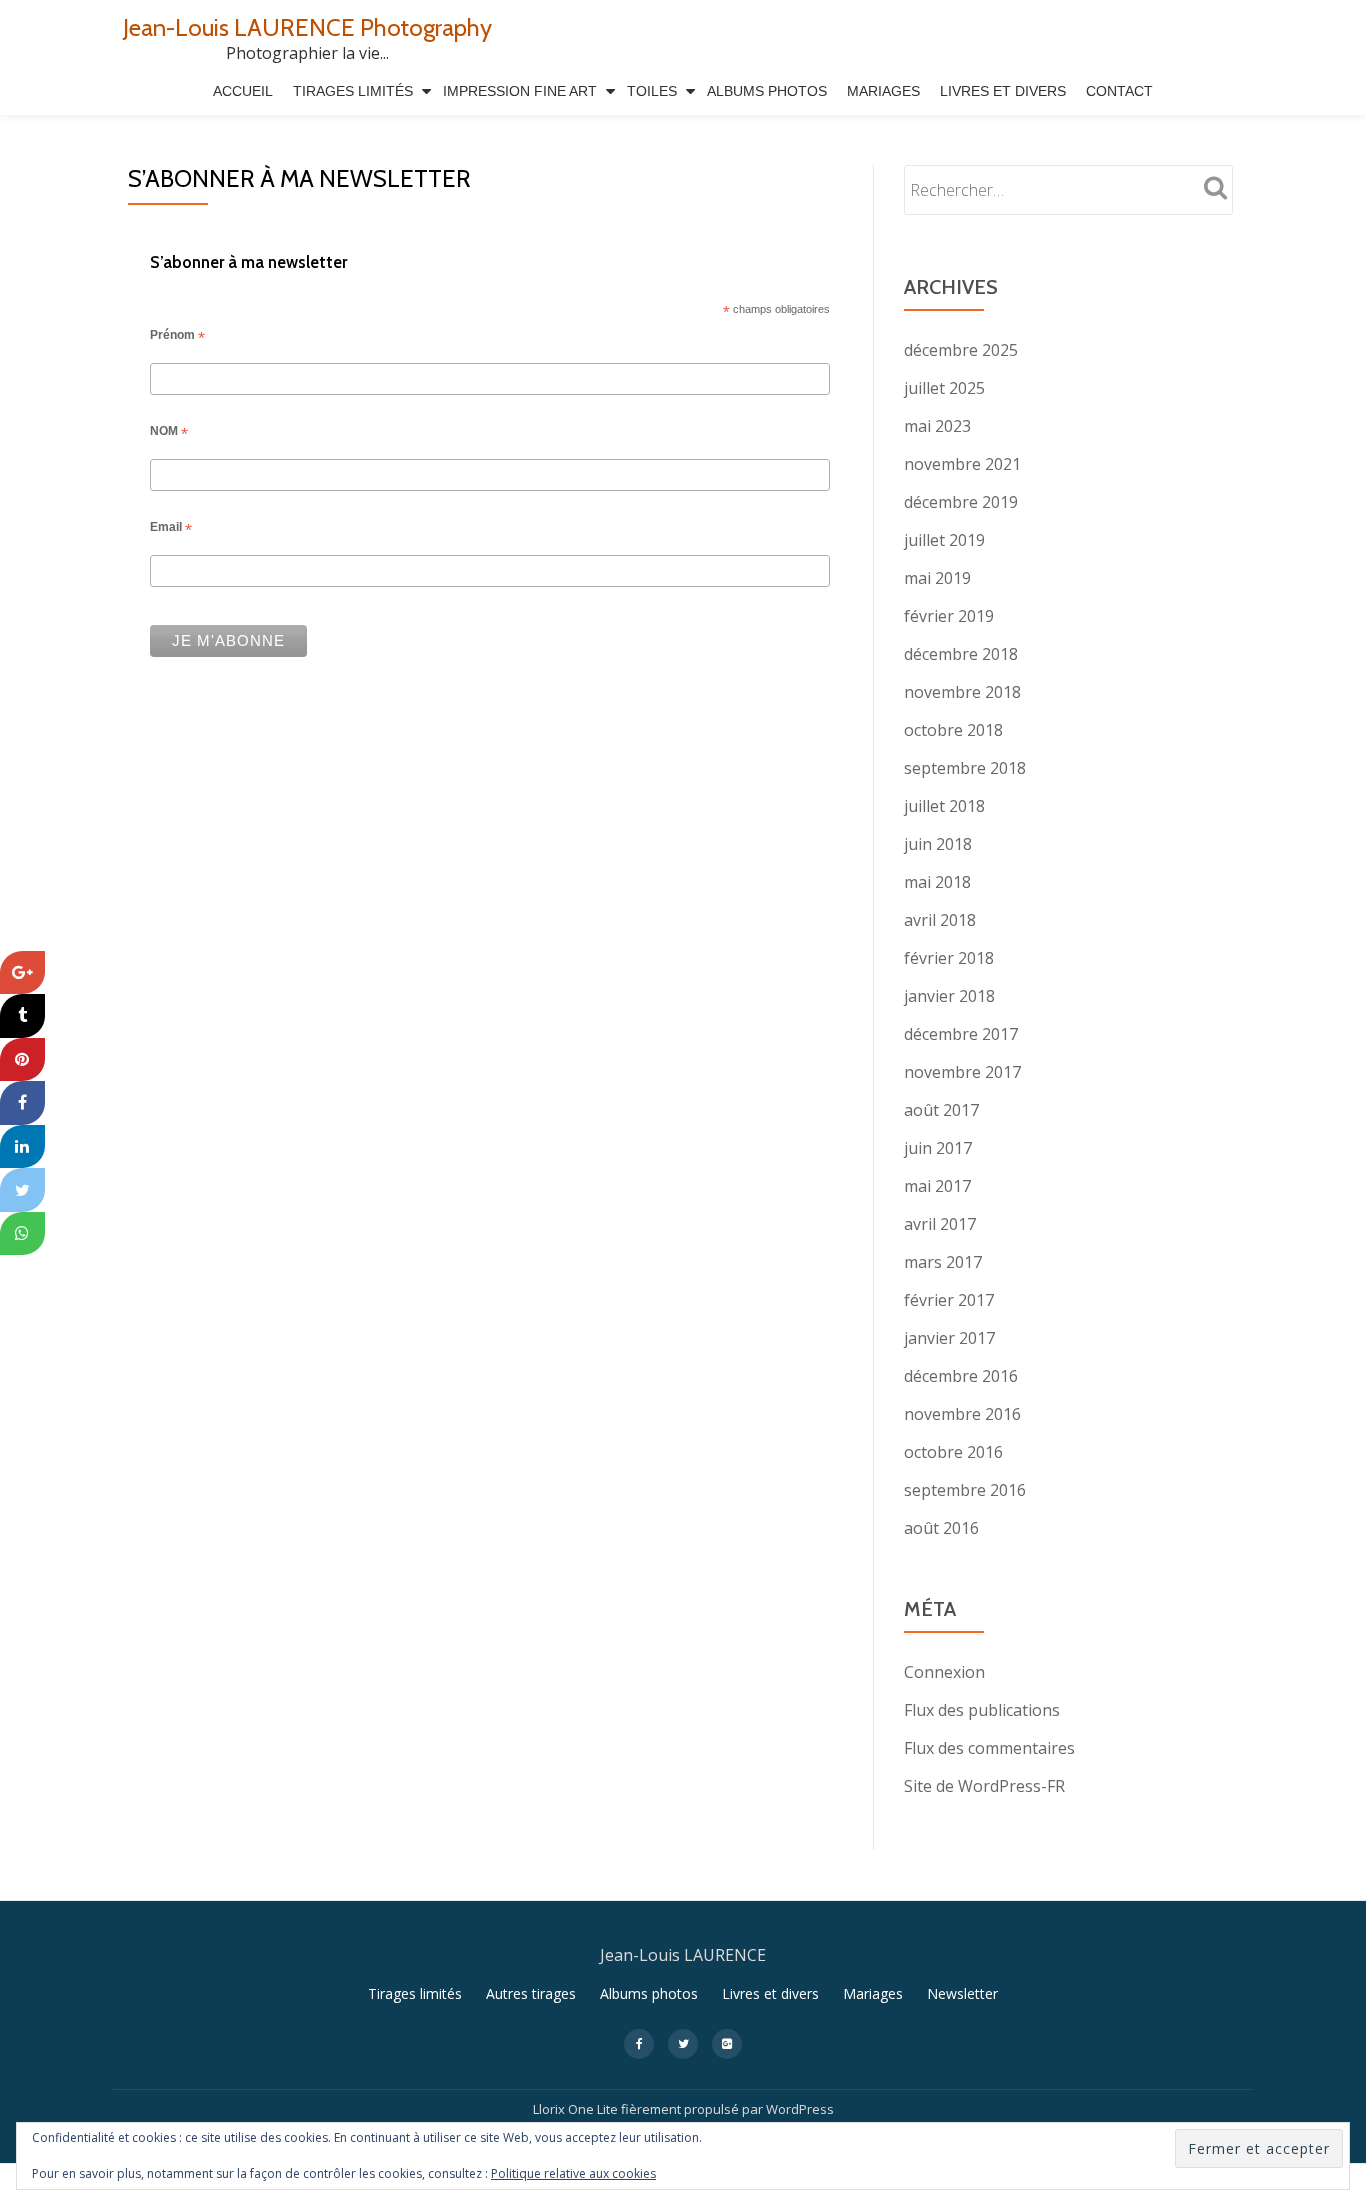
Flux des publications (982, 1710)
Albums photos (649, 1993)
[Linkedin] (22, 1147)
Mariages (883, 91)
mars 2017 (943, 1262)
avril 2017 (940, 1224)
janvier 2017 (949, 1338)
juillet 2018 (944, 806)
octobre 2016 (953, 1452)
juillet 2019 (944, 540)
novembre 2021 (962, 464)
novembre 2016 (962, 1414)
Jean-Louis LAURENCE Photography (307, 27)
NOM (169, 433)
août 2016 (941, 1528)
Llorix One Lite (577, 2109)
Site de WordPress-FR (984, 1786)
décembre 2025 (961, 350)
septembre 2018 (965, 768)
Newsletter (962, 1993)
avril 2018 (940, 920)
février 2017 (949, 1300)
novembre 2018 (962, 692)
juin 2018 (938, 844)
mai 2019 (937, 578)
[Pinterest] (22, 1060)
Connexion (944, 1672)
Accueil (243, 91)
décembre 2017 (961, 1034)
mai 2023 (937, 426)
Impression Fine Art (520, 91)
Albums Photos (767, 91)
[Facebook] (22, 1103)
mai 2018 (937, 882)
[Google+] (22, 973)
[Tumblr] (22, 1016)
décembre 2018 (961, 654)
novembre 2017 (962, 1072)
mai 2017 (937, 1186)
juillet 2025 (944, 388)
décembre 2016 (961, 1376)
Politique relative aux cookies (573, 2173)
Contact (1119, 91)
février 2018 (949, 958)
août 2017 (941, 1110)
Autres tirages (531, 1993)
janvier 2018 (949, 996)
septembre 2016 (965, 1490)
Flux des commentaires (989, 1748)
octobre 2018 (953, 730)
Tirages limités (353, 91)
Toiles (652, 91)
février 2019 (949, 616)
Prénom (177, 337)
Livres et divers (1003, 91)
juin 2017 (938, 1148)
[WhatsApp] (22, 1234)
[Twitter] (22, 1190)
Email (171, 529)
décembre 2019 (961, 502)
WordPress (800, 2109)
